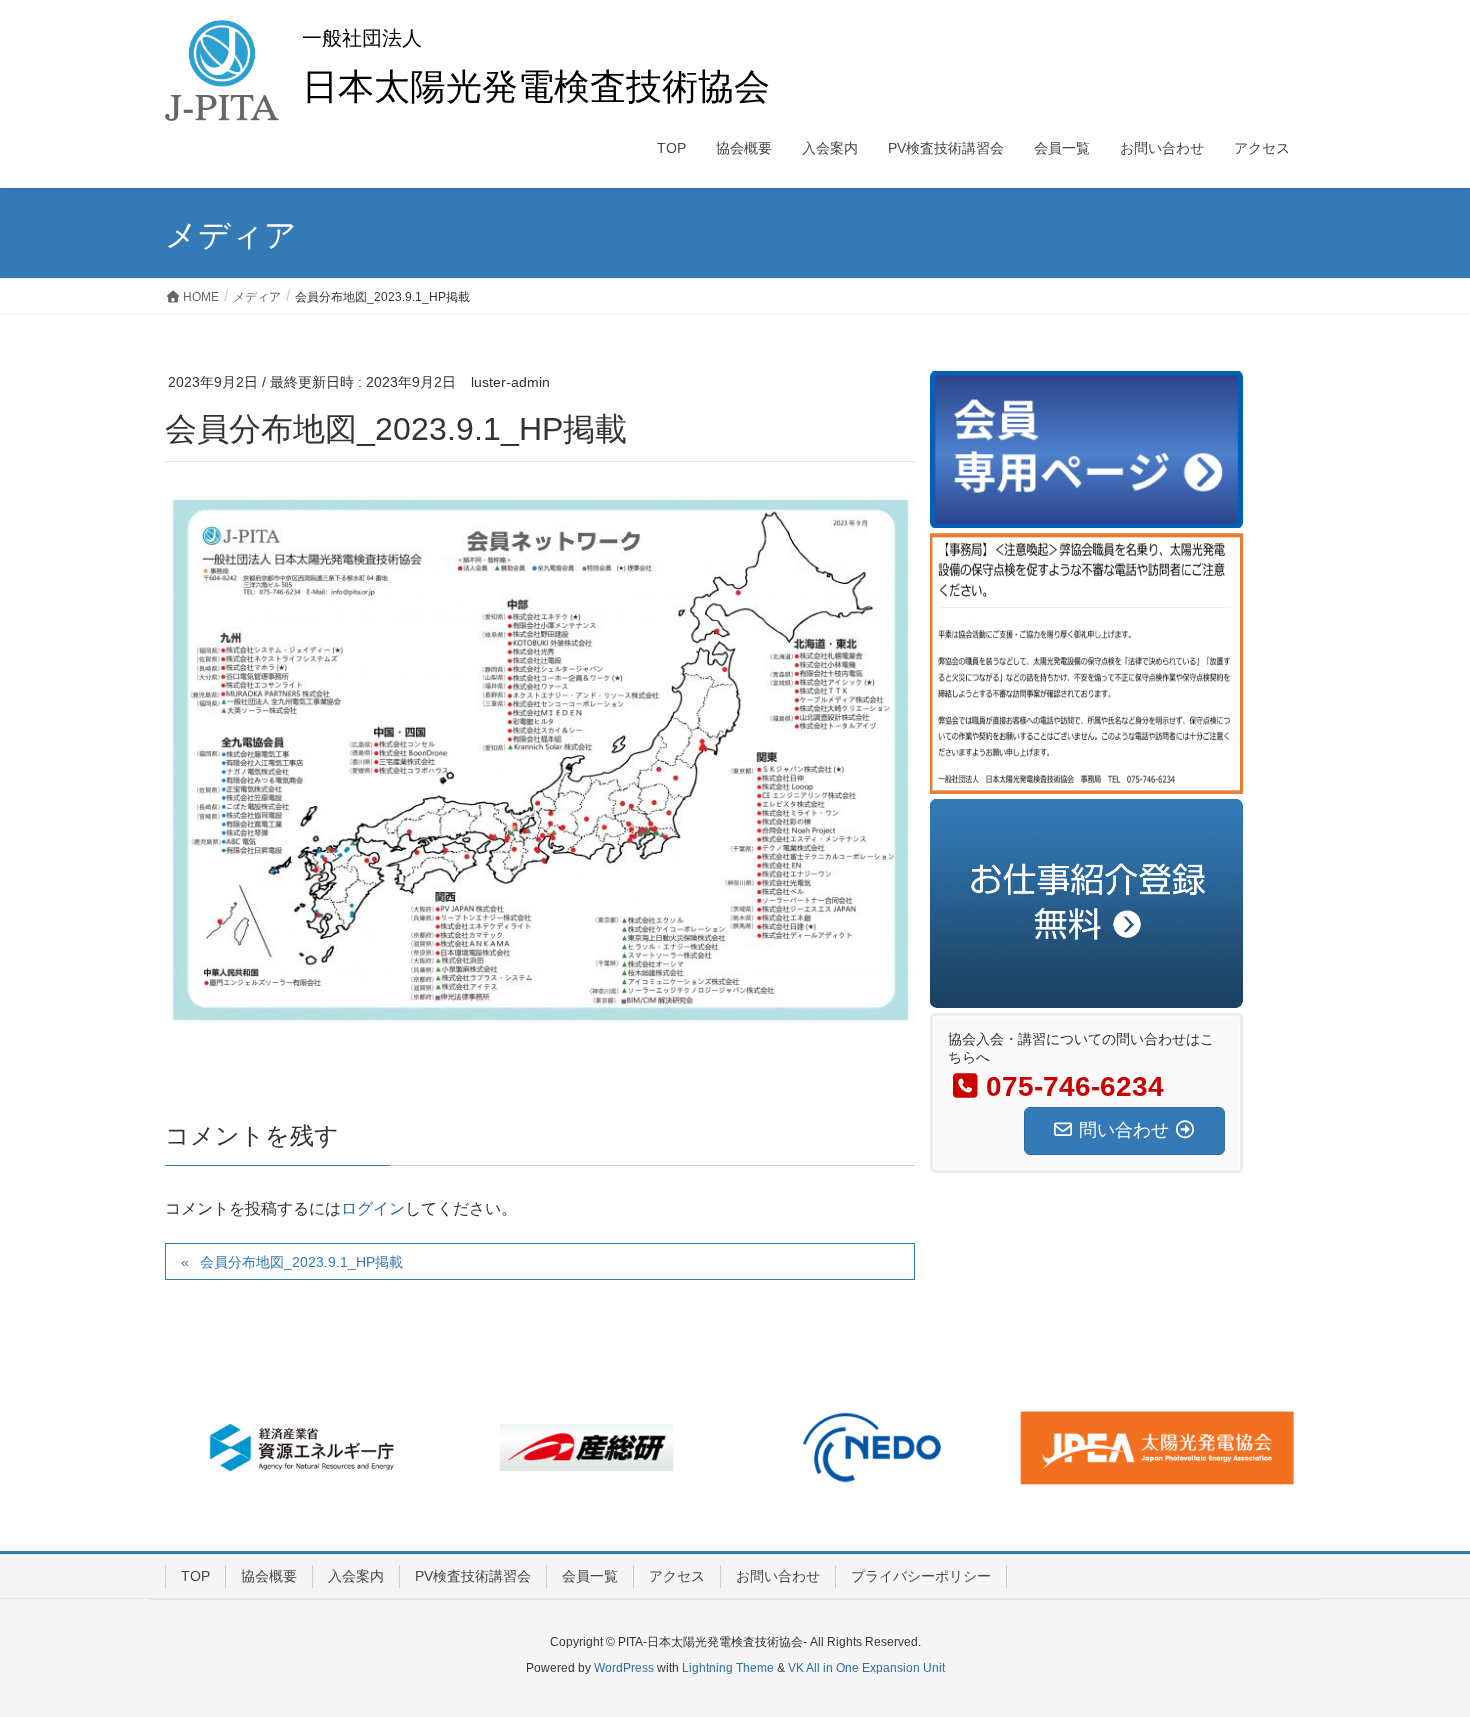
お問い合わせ (778, 1576)
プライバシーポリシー (921, 1576)
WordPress (624, 1668)
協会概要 (269, 1576)
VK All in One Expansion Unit (866, 1668)
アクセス (677, 1576)
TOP (195, 1576)
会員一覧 (590, 1576)
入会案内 (356, 1576)
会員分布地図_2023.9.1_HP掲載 (301, 1262)
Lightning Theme (728, 1668)
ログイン (373, 1208)
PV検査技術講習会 (473, 1576)
